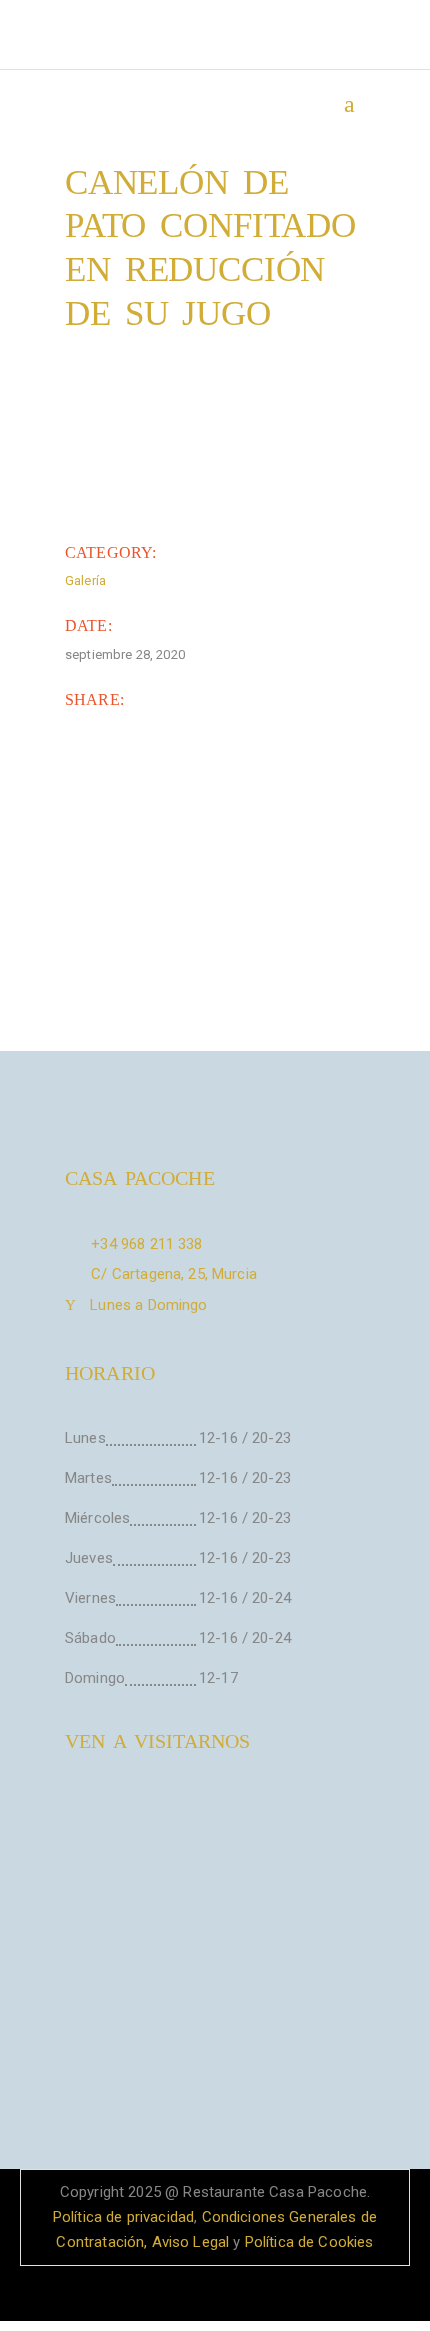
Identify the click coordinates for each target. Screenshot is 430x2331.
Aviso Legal (191, 2242)
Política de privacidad (123, 2217)
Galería (85, 580)
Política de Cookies (309, 2242)
